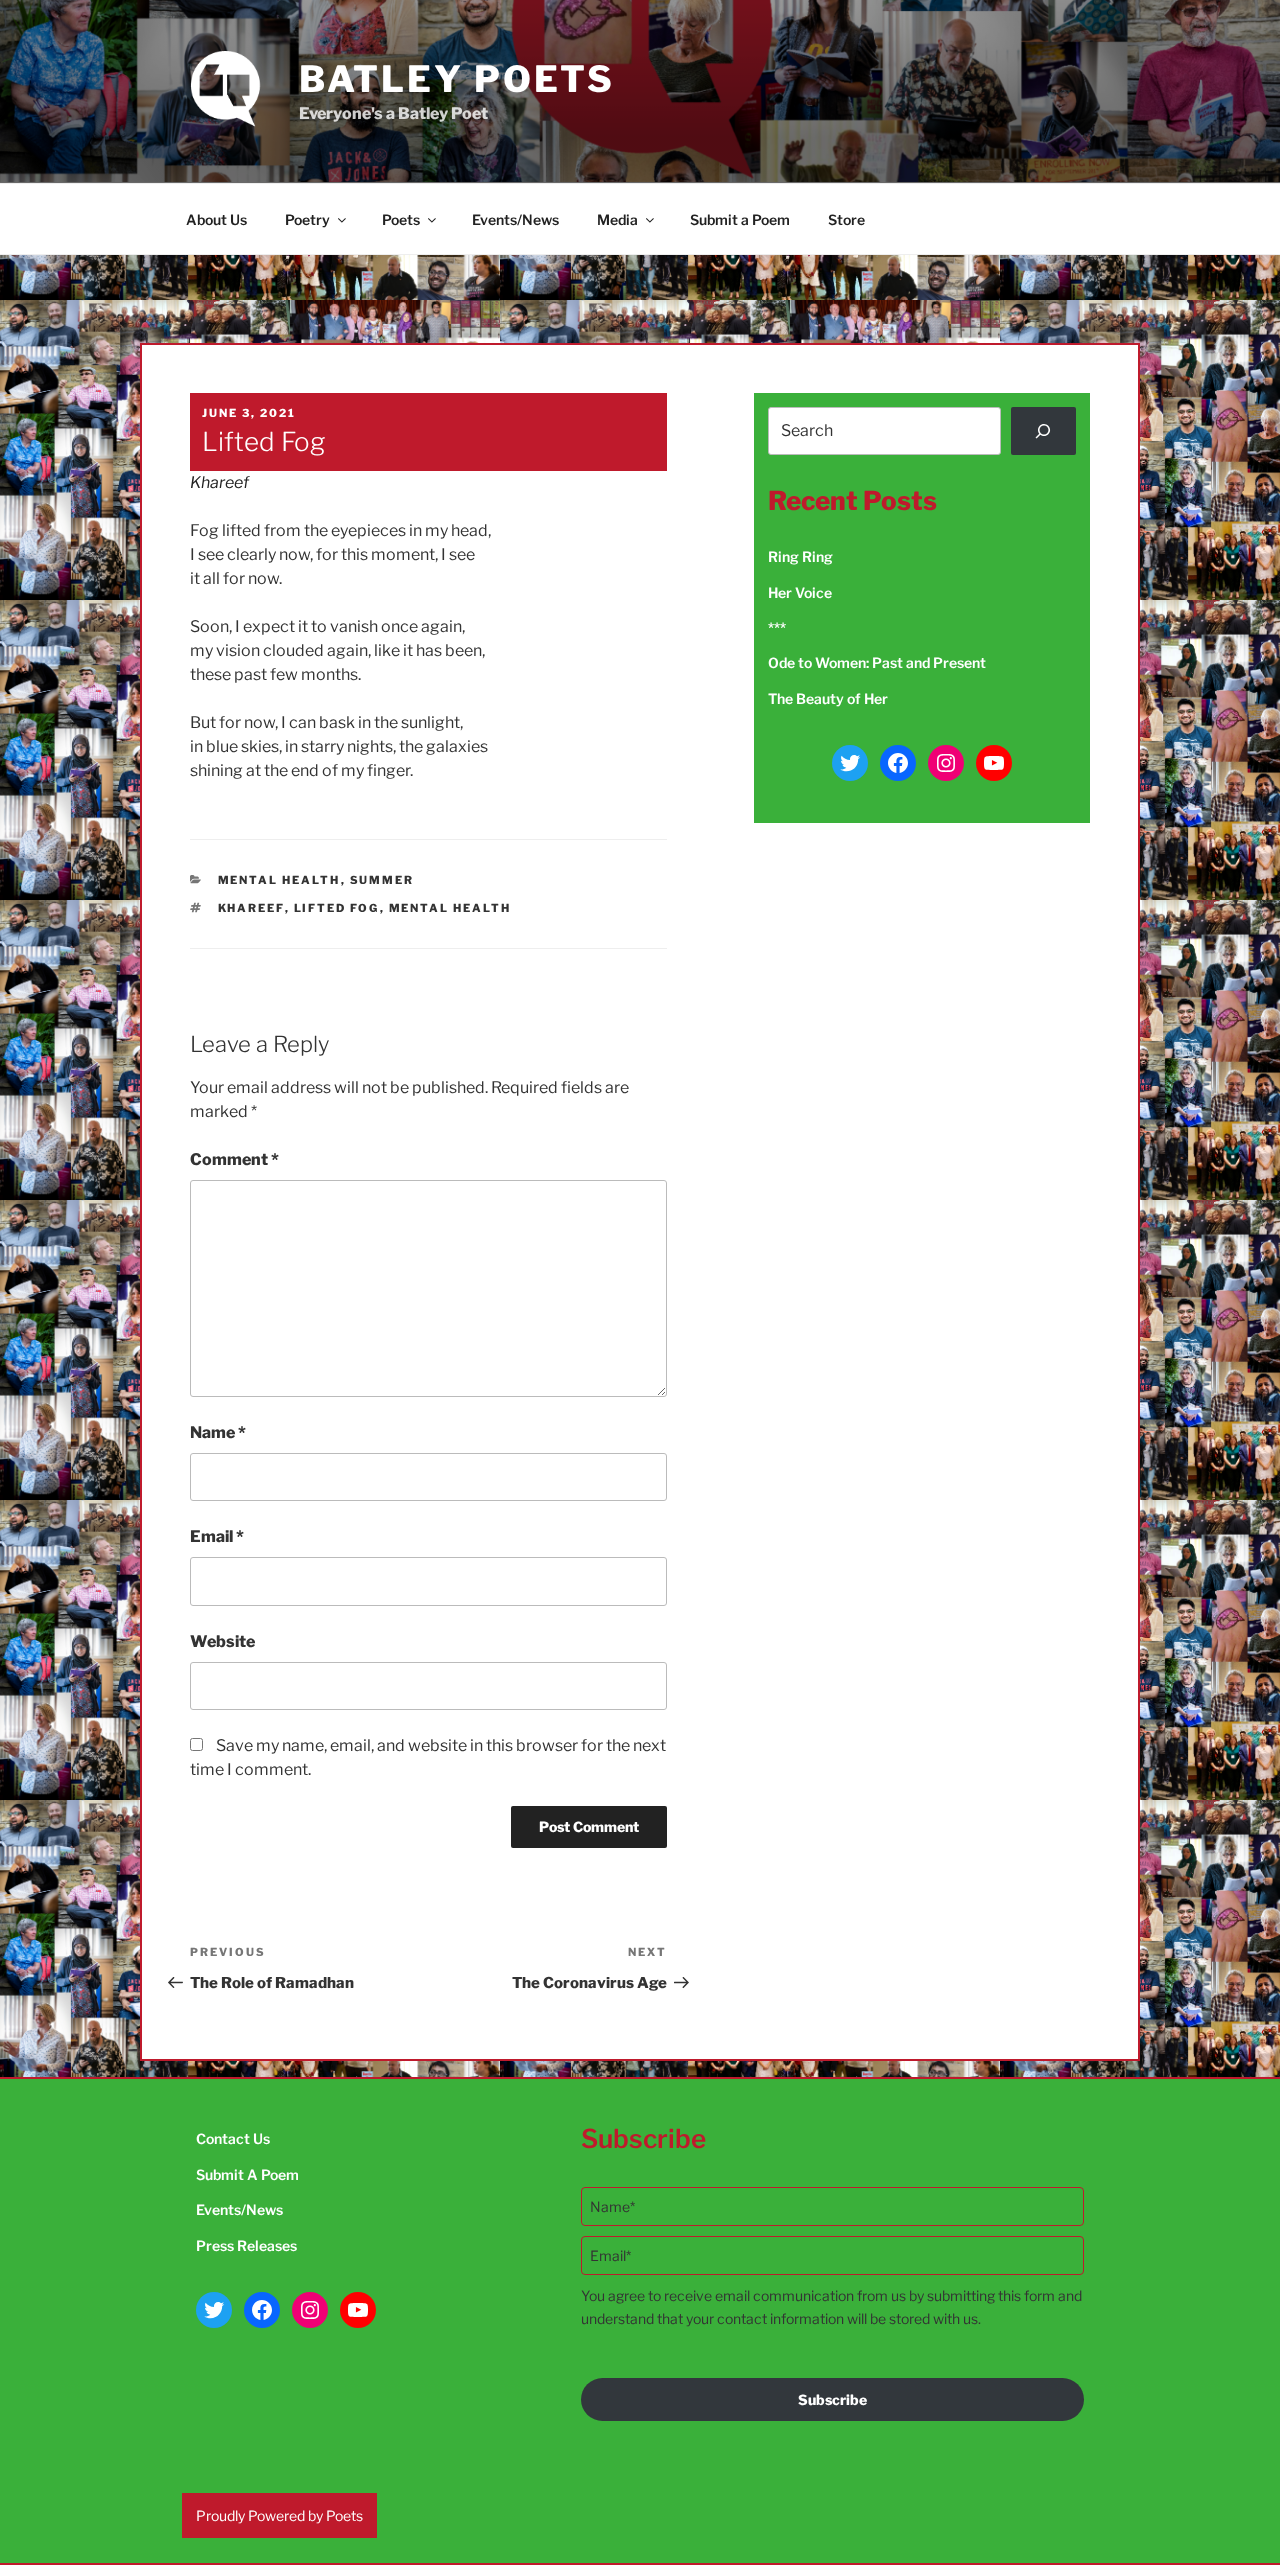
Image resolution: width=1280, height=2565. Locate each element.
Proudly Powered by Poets (279, 2515)
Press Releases (246, 2245)
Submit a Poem (740, 219)
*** (777, 627)
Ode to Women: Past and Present (877, 662)
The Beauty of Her (828, 698)
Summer (382, 880)
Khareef (219, 482)
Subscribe (832, 2399)
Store (846, 219)
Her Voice (800, 592)
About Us (216, 219)
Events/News (515, 219)
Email (217, 1536)
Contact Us (233, 2138)
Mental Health (279, 880)
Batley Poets (457, 79)
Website (222, 1641)
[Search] (1043, 431)
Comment (234, 1159)
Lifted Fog (337, 908)
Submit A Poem (247, 2174)
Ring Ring (800, 556)
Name (218, 1432)
